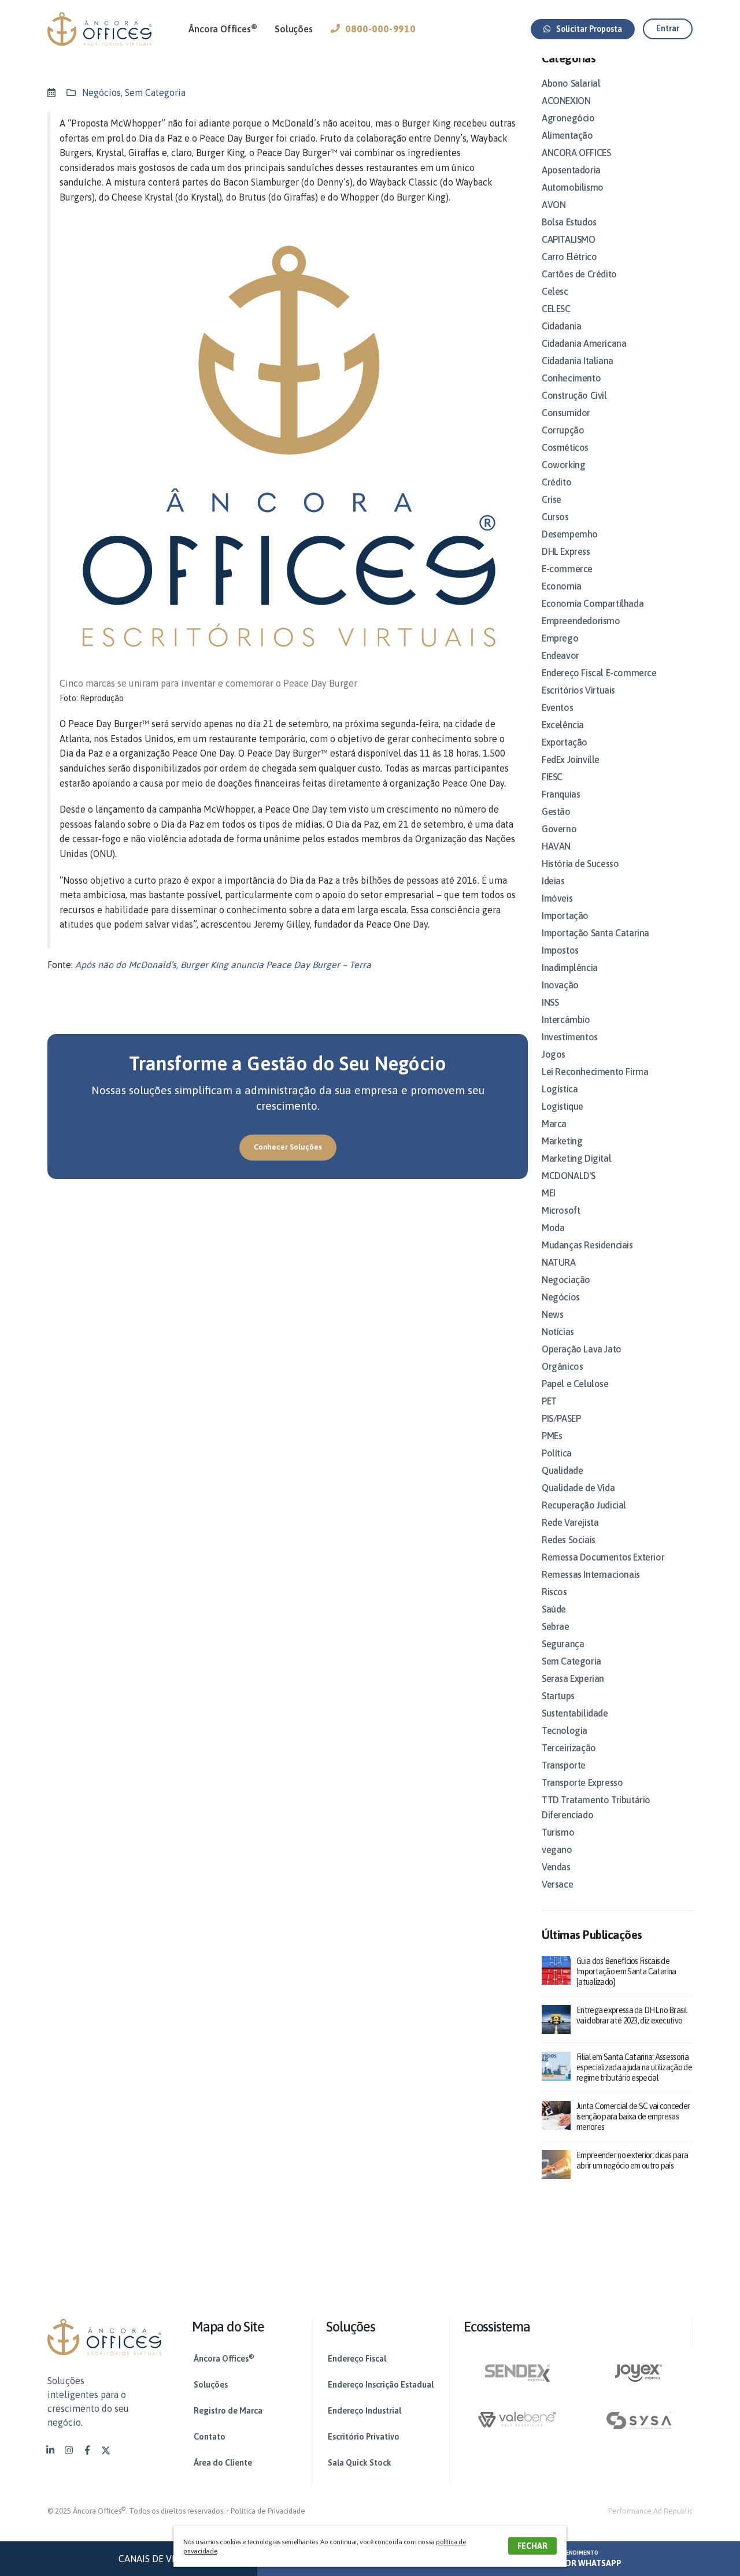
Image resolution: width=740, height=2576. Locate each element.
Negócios (101, 92)
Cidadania (561, 326)
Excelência (563, 725)
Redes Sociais (569, 1540)
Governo (559, 829)
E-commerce (567, 569)
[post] (556, 1969)
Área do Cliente (223, 2463)
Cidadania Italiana (578, 361)
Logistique (563, 1106)
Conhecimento (571, 378)
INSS (550, 1002)
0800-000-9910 (380, 29)
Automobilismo (573, 187)
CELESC (556, 309)
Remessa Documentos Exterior (603, 1557)
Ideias (553, 881)
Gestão (556, 811)
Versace (557, 1884)
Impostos (560, 950)
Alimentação (567, 135)
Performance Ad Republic (650, 2511)
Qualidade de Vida (578, 1488)
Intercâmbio (566, 1020)
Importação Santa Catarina (595, 933)
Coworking (563, 465)
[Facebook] (87, 2450)
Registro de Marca (228, 2411)
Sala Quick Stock (360, 2463)
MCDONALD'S (569, 1176)
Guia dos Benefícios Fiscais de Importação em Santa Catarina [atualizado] (626, 1971)
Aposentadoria (571, 170)
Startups (558, 1696)
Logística (560, 1089)
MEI (549, 1193)
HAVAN (556, 846)
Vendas (556, 1867)
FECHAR (532, 2546)
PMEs (552, 1436)
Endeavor (560, 655)
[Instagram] (69, 2450)
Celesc (555, 291)
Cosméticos (565, 447)
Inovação (560, 985)
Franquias (561, 794)
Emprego (560, 638)
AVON (554, 205)
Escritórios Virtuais (578, 690)
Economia (562, 586)
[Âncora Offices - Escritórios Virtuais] (99, 29)
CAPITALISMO (569, 239)
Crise (552, 499)
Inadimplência (570, 968)
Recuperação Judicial (584, 1505)
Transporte (564, 1765)
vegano (557, 1849)
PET (549, 1401)
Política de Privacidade (268, 2511)
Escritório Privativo (364, 2437)
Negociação (566, 1280)
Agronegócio (568, 118)
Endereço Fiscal (357, 2359)
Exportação (565, 742)
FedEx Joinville (571, 759)
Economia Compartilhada (593, 603)
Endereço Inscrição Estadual (381, 2385)
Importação (565, 916)
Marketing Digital (576, 1158)
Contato (210, 2437)
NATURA (559, 1262)
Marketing (562, 1141)
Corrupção (563, 430)
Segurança (563, 1644)
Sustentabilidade (575, 1713)
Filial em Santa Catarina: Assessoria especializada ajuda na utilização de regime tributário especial (634, 2067)
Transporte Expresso (582, 1782)
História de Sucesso (580, 863)
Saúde (554, 1609)
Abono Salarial (571, 83)
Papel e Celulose (575, 1384)
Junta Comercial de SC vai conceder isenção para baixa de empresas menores (633, 2117)
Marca (554, 1124)
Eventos (557, 707)
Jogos (554, 1054)
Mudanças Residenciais (587, 1245)
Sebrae (556, 1626)
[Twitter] (106, 2450)
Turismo (558, 1832)
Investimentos (570, 1037)
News (552, 1314)
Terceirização (569, 1748)
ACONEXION (566, 101)
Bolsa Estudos (569, 222)
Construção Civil (574, 395)
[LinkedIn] (50, 2450)
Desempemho (570, 534)
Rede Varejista (570, 1522)
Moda (553, 1228)
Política (557, 1453)
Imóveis (557, 898)
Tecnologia (565, 1730)
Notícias (558, 1332)
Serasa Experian (573, 1678)
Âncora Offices (223, 28)
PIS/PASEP (561, 1418)
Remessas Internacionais (591, 1574)
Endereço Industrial (365, 2411)
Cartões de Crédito (579, 274)
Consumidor (566, 413)
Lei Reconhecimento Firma (595, 1072)
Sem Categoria (155, 92)
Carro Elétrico (569, 257)
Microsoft (561, 1210)
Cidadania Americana (584, 343)
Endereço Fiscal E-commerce (599, 673)
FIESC (552, 777)
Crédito (556, 482)
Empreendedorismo (581, 621)
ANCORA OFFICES (576, 153)
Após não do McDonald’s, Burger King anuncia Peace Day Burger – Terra (223, 965)
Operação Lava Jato (582, 1349)
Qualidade (562, 1470)
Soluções (293, 29)
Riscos (554, 1592)
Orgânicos (562, 1366)
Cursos (555, 517)
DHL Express (566, 551)
